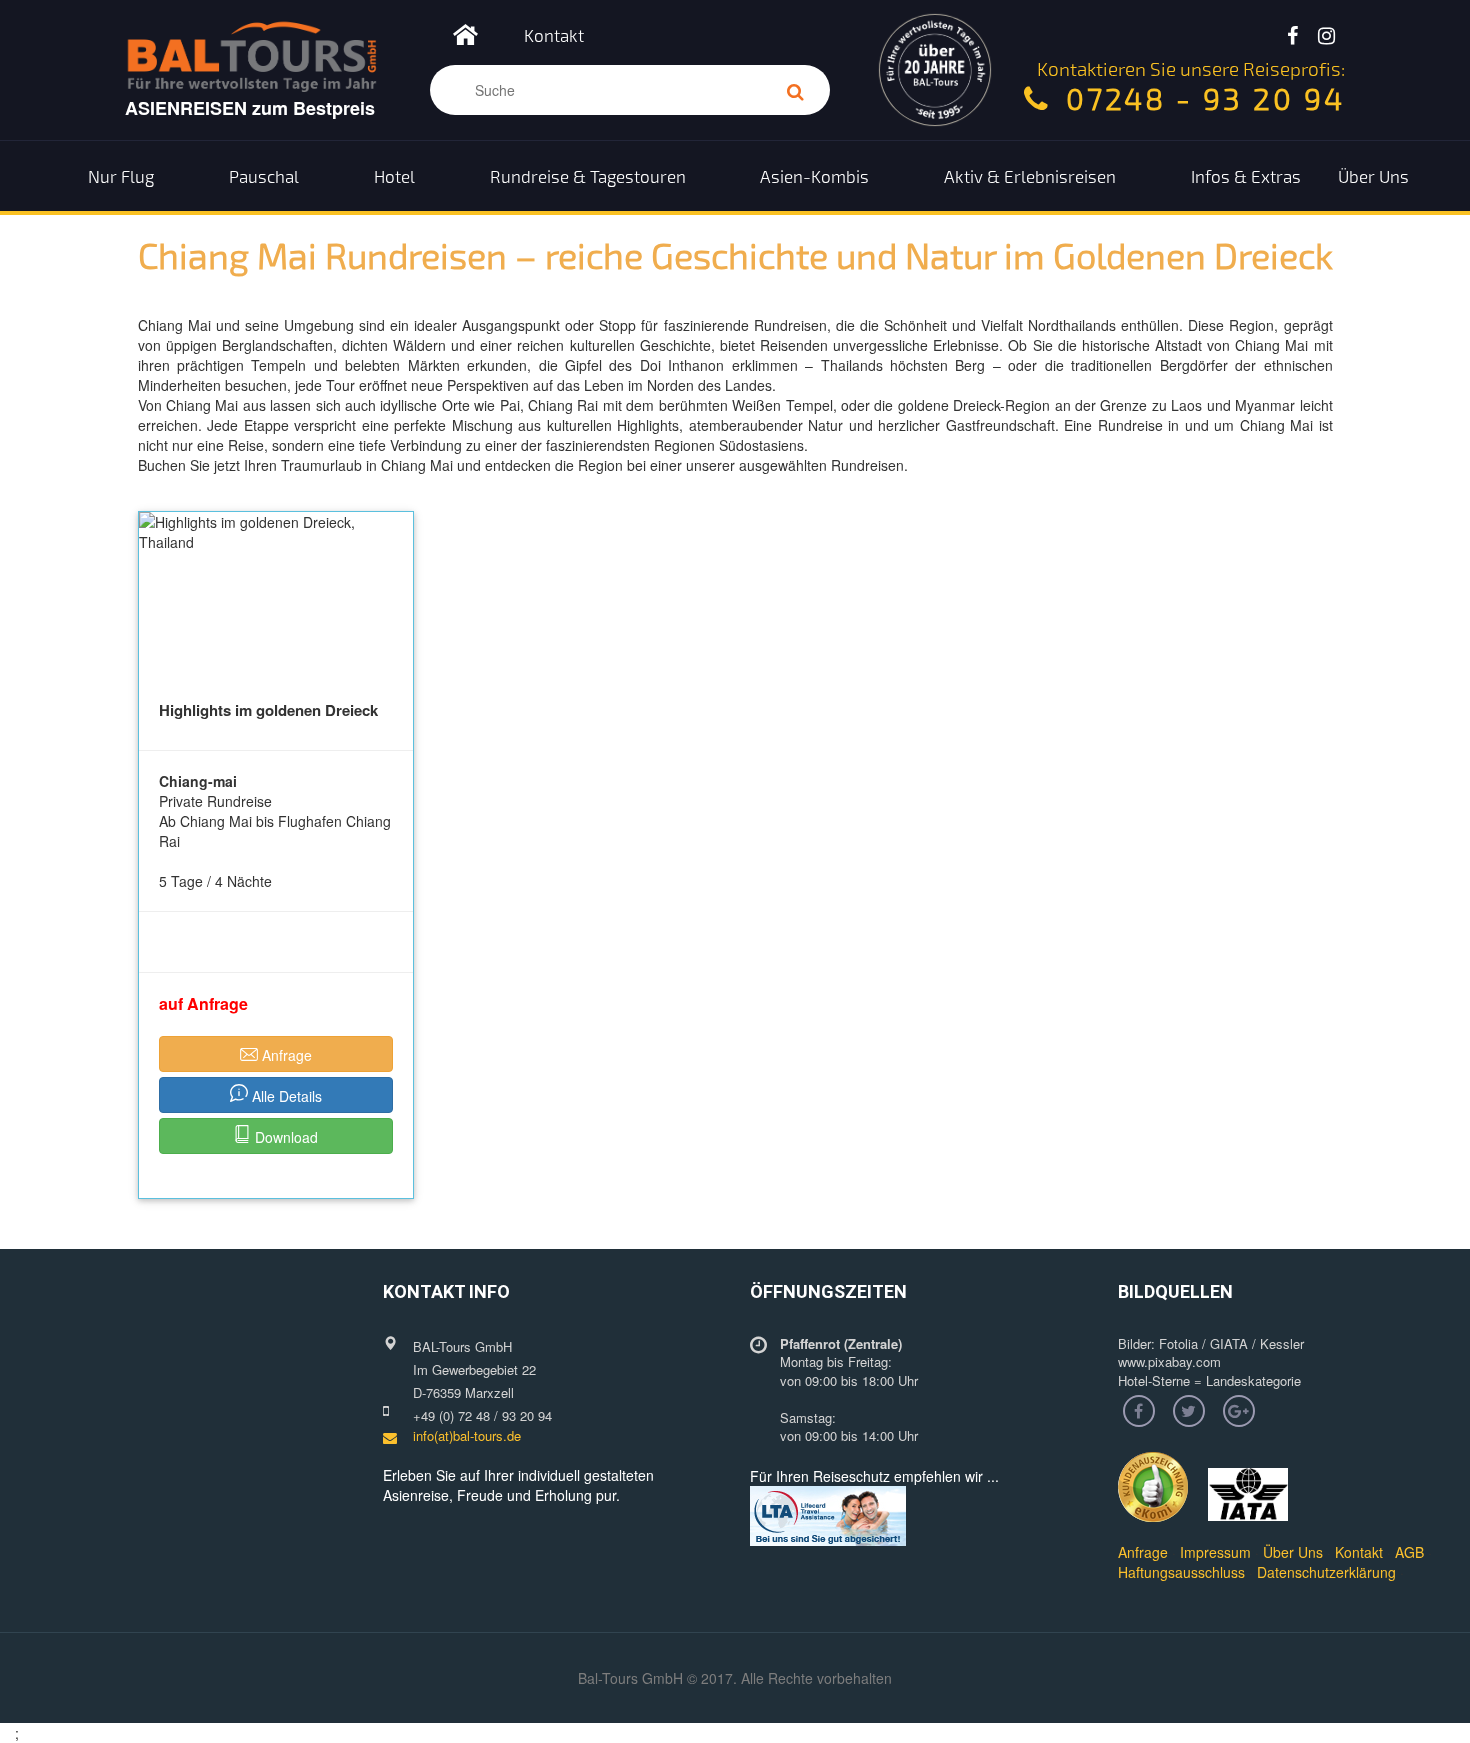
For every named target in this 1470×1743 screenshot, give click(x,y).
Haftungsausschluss (1181, 1572)
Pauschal (264, 176)
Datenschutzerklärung (1326, 1572)
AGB (1409, 1552)
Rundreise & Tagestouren (588, 176)
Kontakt (554, 35)
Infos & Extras (1246, 176)
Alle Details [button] (285, 1096)
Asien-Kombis (814, 176)
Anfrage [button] (285, 1055)
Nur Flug (121, 176)
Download (284, 1137)
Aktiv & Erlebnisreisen (1030, 176)
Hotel (394, 176)
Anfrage (1143, 1552)
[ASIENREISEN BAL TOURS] (465, 40)
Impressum (1215, 1552)
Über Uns (1373, 176)
